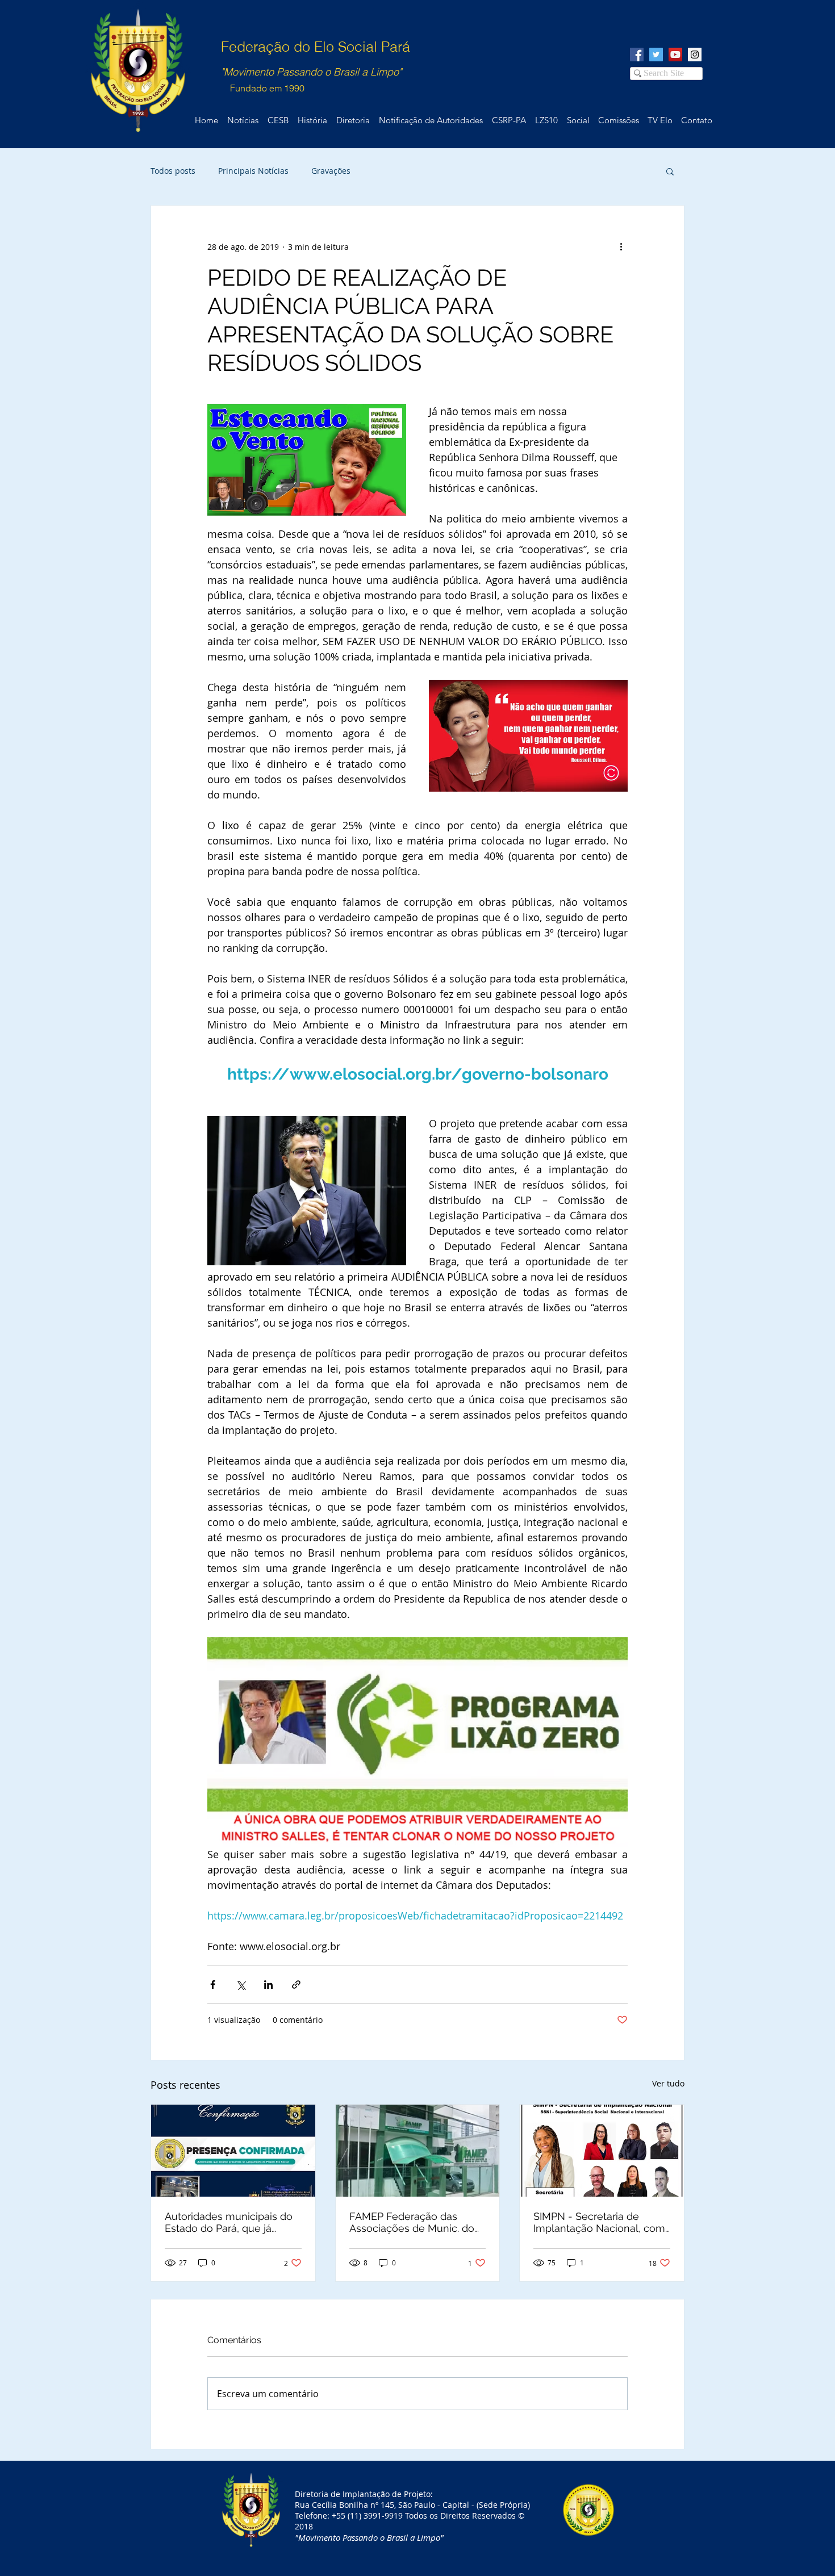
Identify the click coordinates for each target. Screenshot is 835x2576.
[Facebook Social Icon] (637, 55)
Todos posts (173, 171)
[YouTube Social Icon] (675, 55)
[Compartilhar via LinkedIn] (268, 1985)
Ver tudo (668, 2083)
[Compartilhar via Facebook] (213, 1985)
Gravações (331, 171)
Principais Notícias (253, 171)
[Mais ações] (621, 246)
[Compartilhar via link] (296, 1985)
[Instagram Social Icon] (695, 55)
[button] (670, 171)
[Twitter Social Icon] (656, 55)
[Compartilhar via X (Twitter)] (241, 1985)
